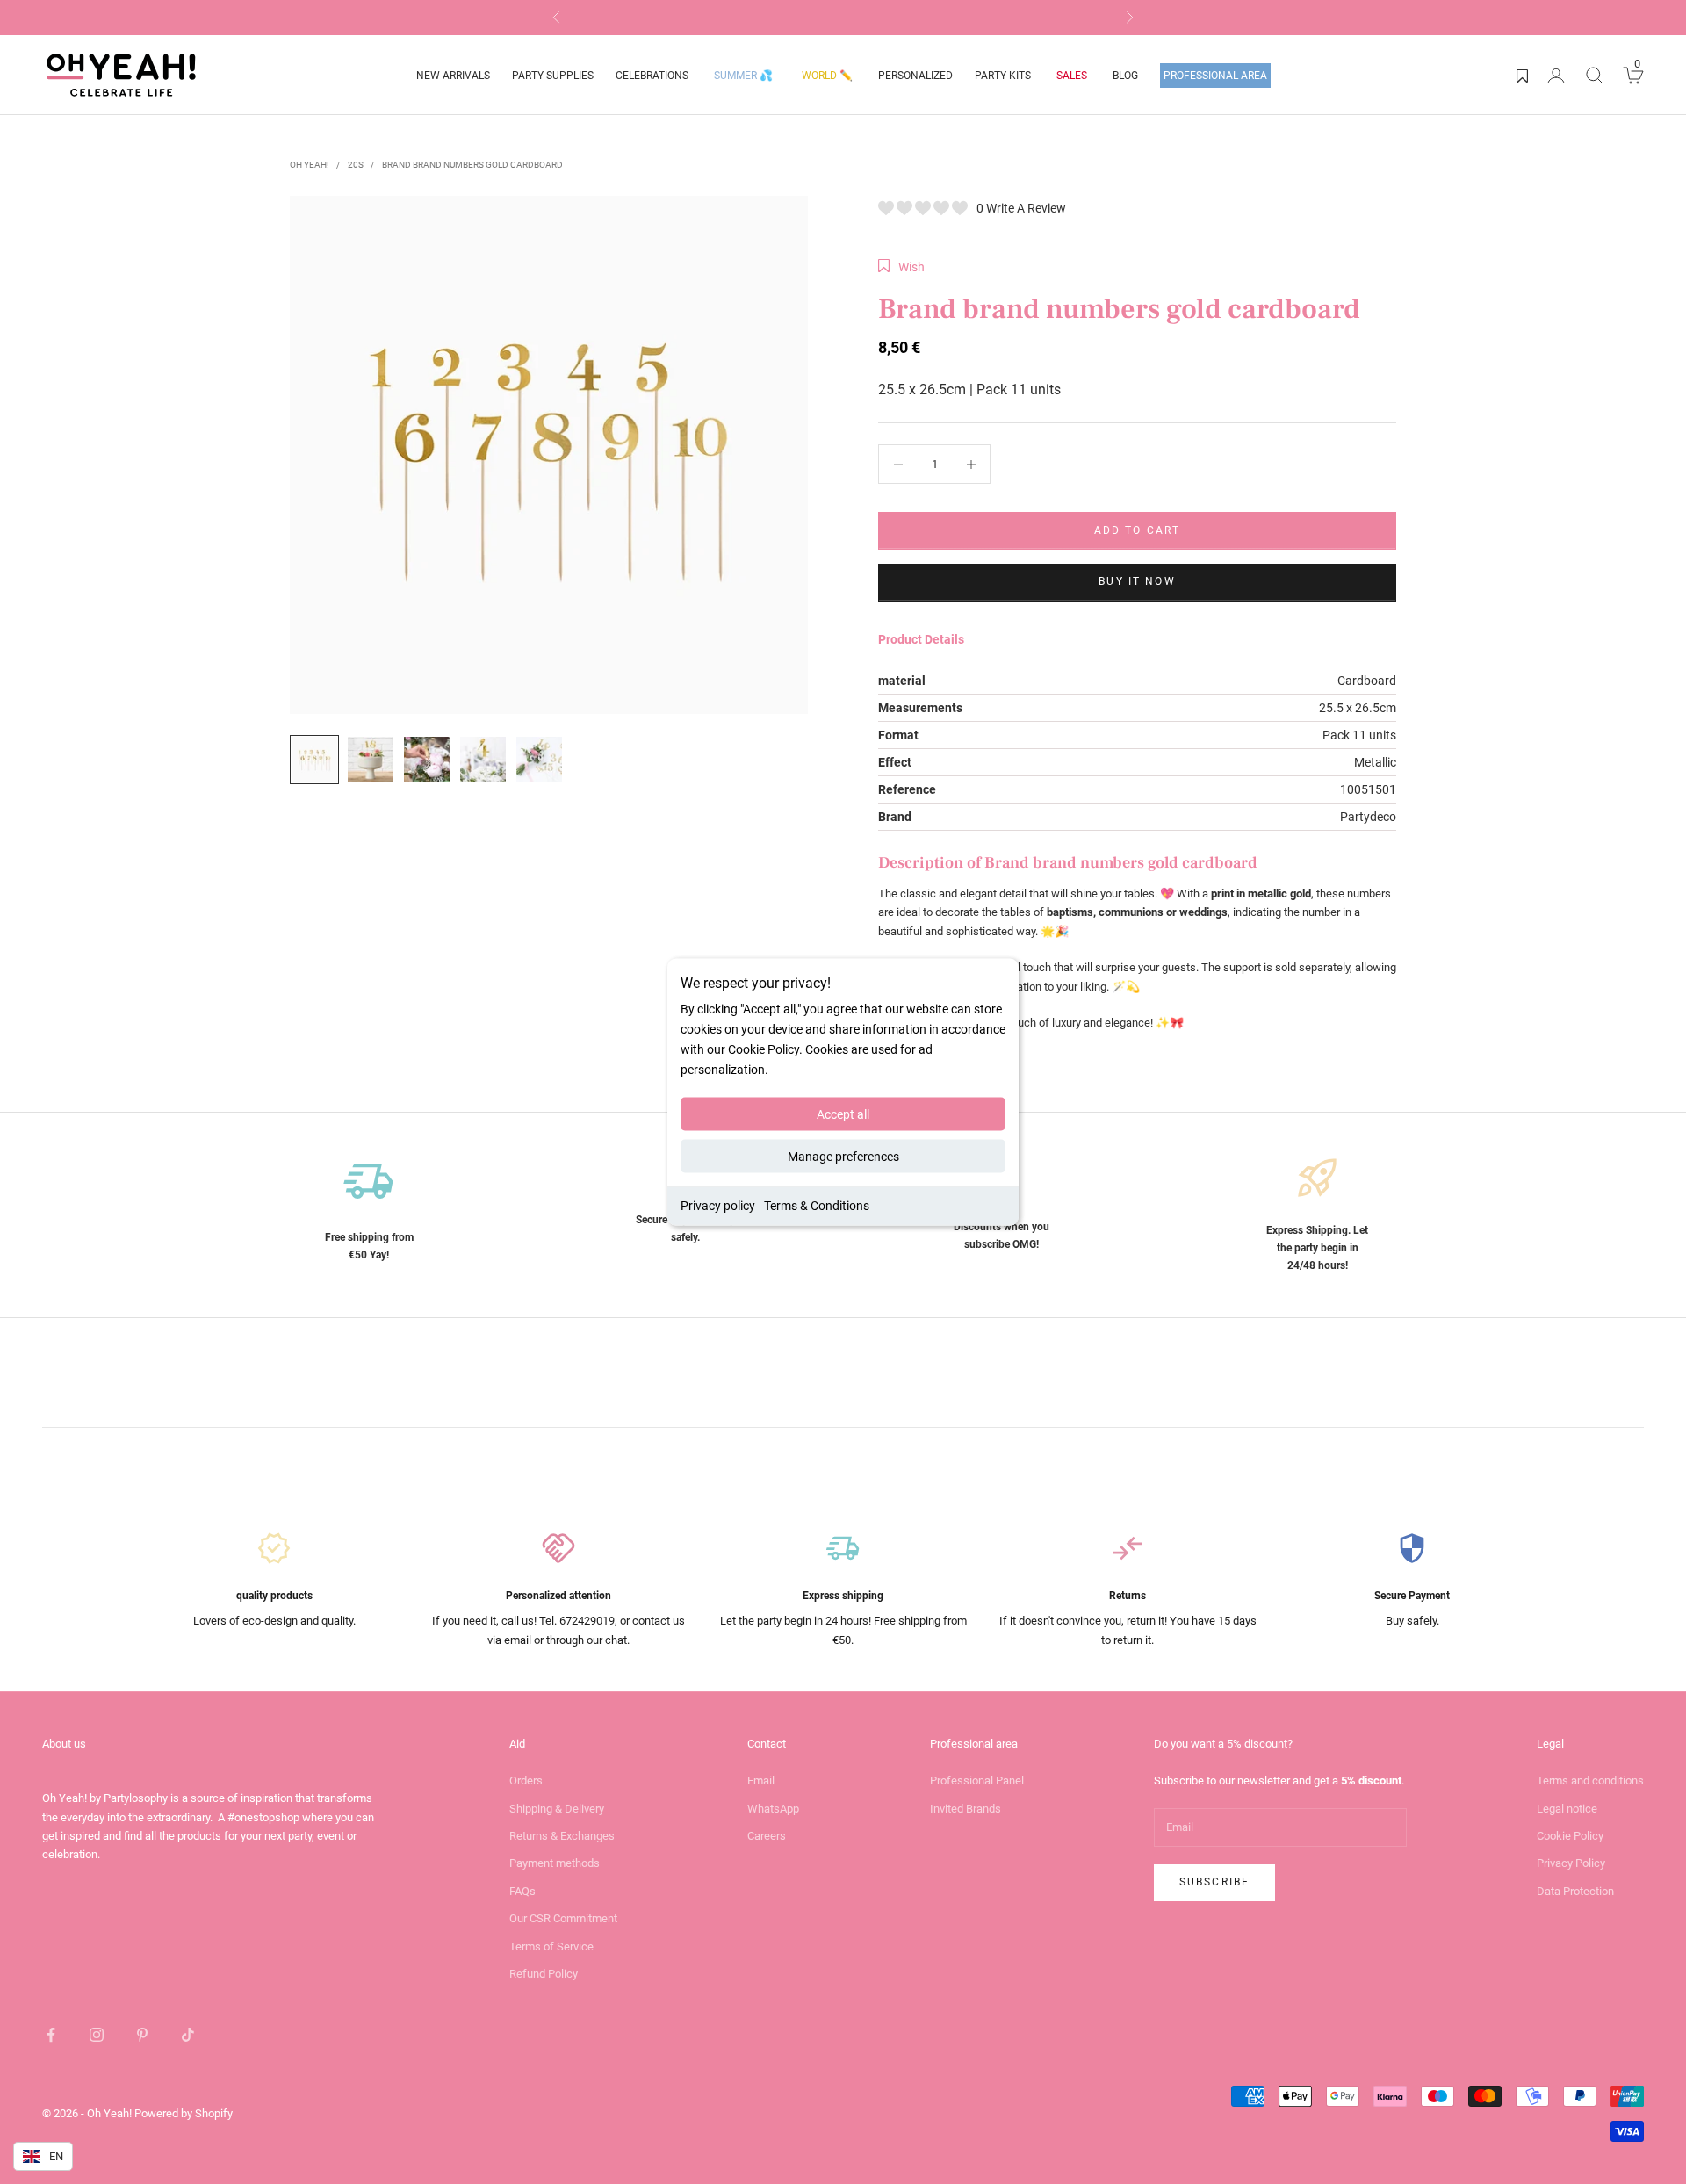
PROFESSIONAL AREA (1215, 76)
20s (356, 165)
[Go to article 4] (483, 760)
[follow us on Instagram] (97, 2035)
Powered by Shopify (184, 2113)
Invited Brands (965, 1809)
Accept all (843, 1114)
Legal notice (1567, 1809)
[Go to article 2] (371, 760)
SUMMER (743, 76)
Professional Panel (977, 1780)
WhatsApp (773, 1809)
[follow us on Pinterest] (142, 2035)
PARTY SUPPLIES (553, 76)
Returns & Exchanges (562, 1836)
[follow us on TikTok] (188, 2035)
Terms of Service (551, 1946)
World (827, 76)
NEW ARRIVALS (453, 76)
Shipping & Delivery (557, 1809)
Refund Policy (544, 1974)
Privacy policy (718, 1206)
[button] (901, 267)
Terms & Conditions (817, 1206)
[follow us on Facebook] (51, 2035)
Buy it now (1137, 581)
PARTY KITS (1003, 76)
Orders (526, 1780)
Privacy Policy (1571, 1863)
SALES (1072, 76)
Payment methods (555, 1863)
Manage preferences (843, 1157)
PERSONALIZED (915, 76)
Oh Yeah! (310, 165)
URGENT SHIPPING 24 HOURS (843, 17)
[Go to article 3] (427, 760)
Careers (767, 1836)
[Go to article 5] (539, 760)
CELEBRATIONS (652, 76)
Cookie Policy (1570, 1836)
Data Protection (1575, 1891)
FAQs (522, 1891)
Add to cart (1138, 530)
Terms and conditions (1590, 1780)
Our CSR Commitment (563, 1918)
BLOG (1125, 76)
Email (761, 1780)
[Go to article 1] (314, 760)
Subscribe (1214, 1882)
